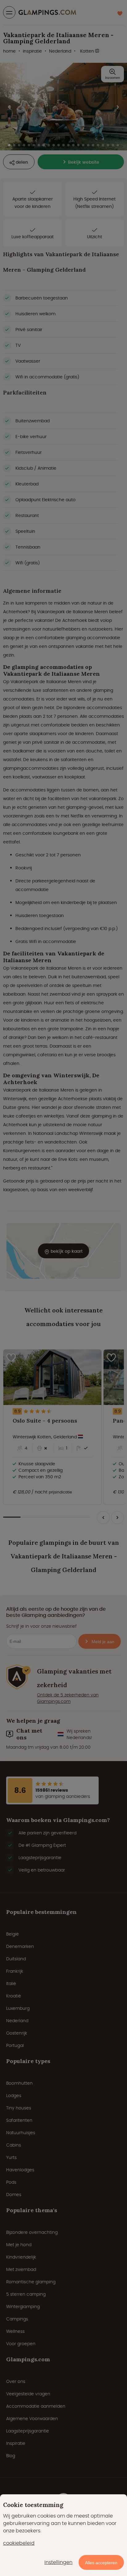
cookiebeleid (19, 2543)
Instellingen (58, 2562)
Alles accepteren (101, 2563)
